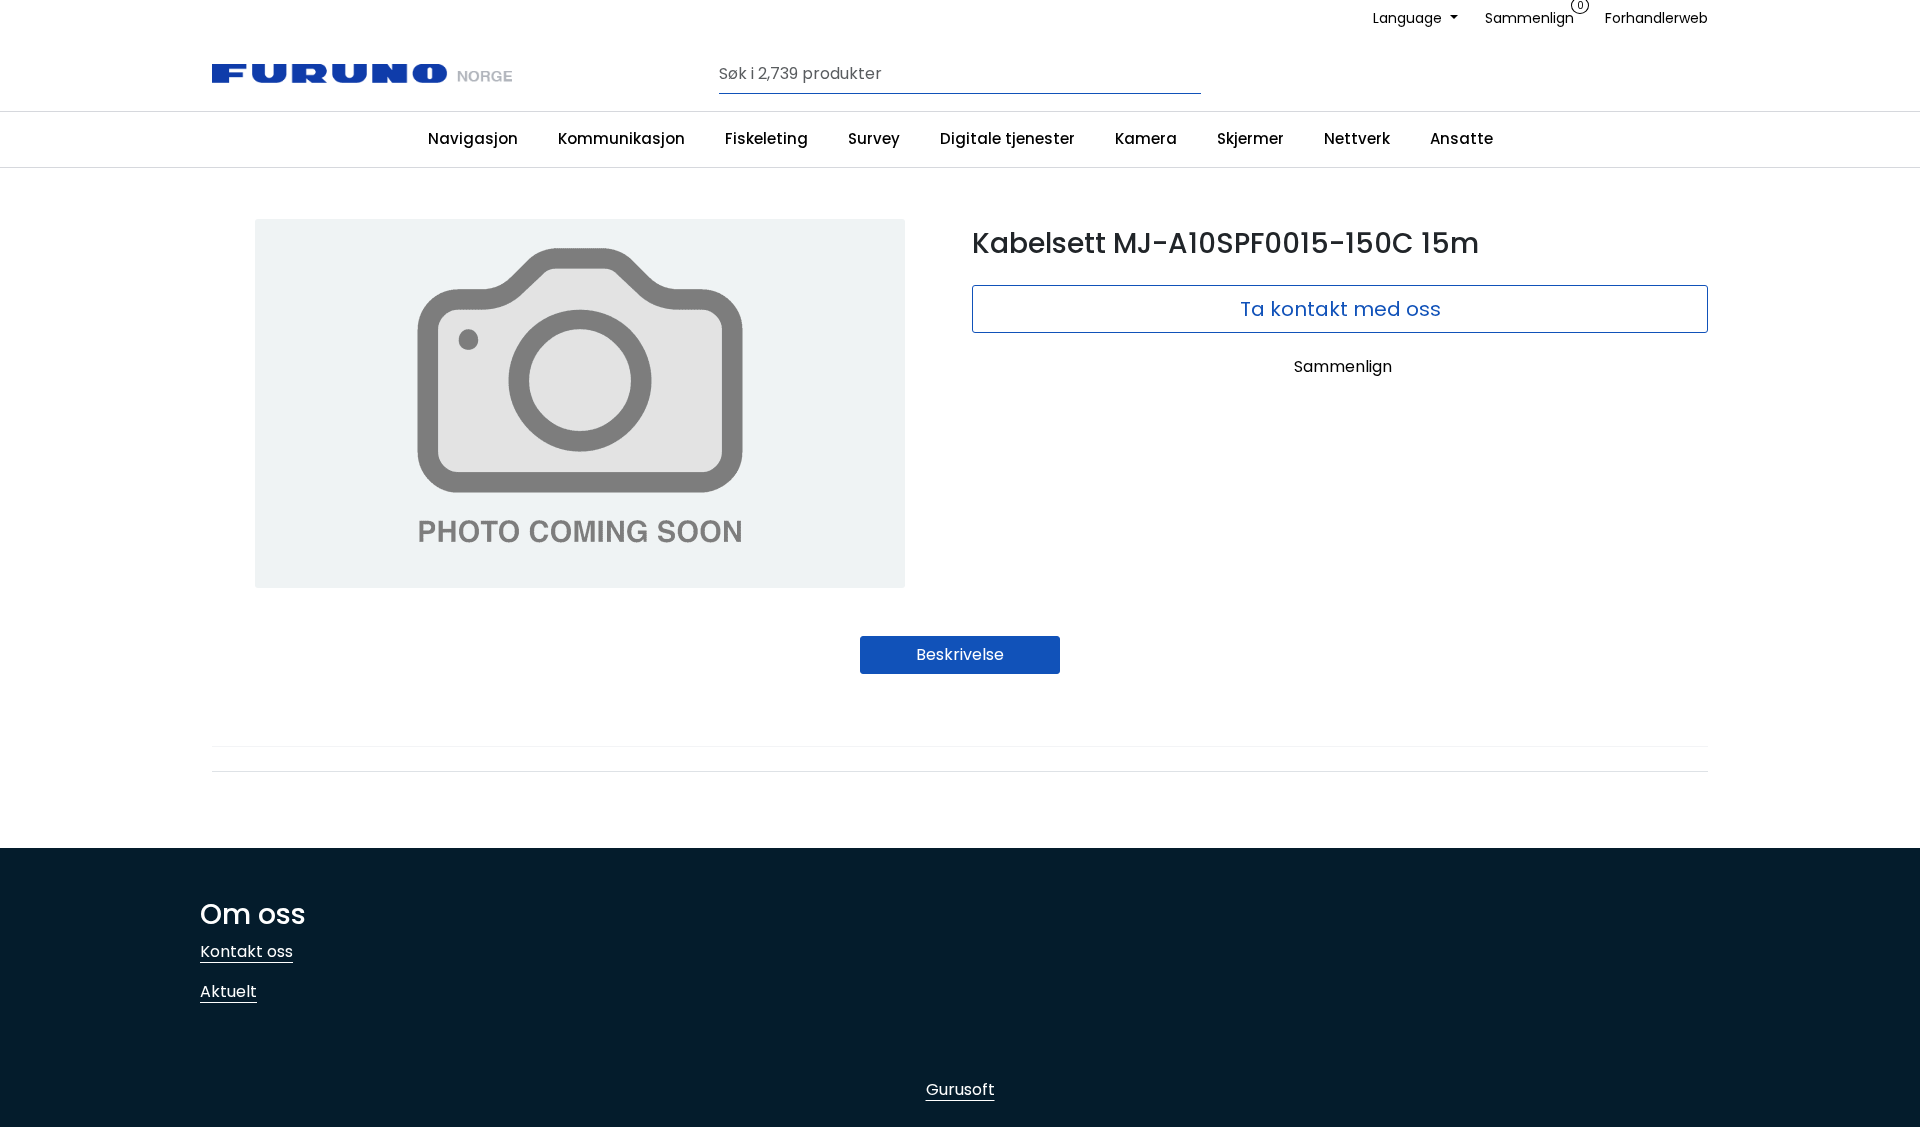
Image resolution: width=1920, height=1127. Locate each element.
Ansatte (1461, 138)
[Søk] (1196, 74)
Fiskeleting (766, 138)
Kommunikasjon (621, 138)
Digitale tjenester (1007, 138)
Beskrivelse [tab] (960, 654)
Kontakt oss (246, 951)
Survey (874, 138)
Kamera (1146, 138)
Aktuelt (228, 991)
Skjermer (1250, 138)
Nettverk (1357, 138)
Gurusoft (960, 1089)
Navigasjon (473, 138)
